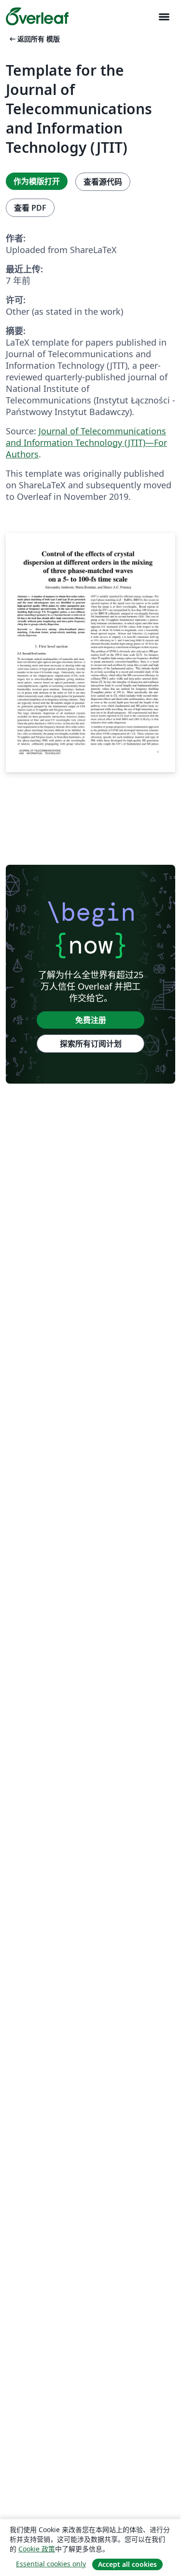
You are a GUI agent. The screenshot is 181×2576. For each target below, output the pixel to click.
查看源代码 (103, 182)
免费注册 (91, 1020)
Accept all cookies (127, 2564)
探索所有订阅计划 (91, 1044)
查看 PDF (30, 208)
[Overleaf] (37, 16)
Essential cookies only (51, 2564)
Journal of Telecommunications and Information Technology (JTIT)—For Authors (86, 443)
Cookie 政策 (37, 2549)
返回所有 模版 (34, 39)
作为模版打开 (37, 181)
